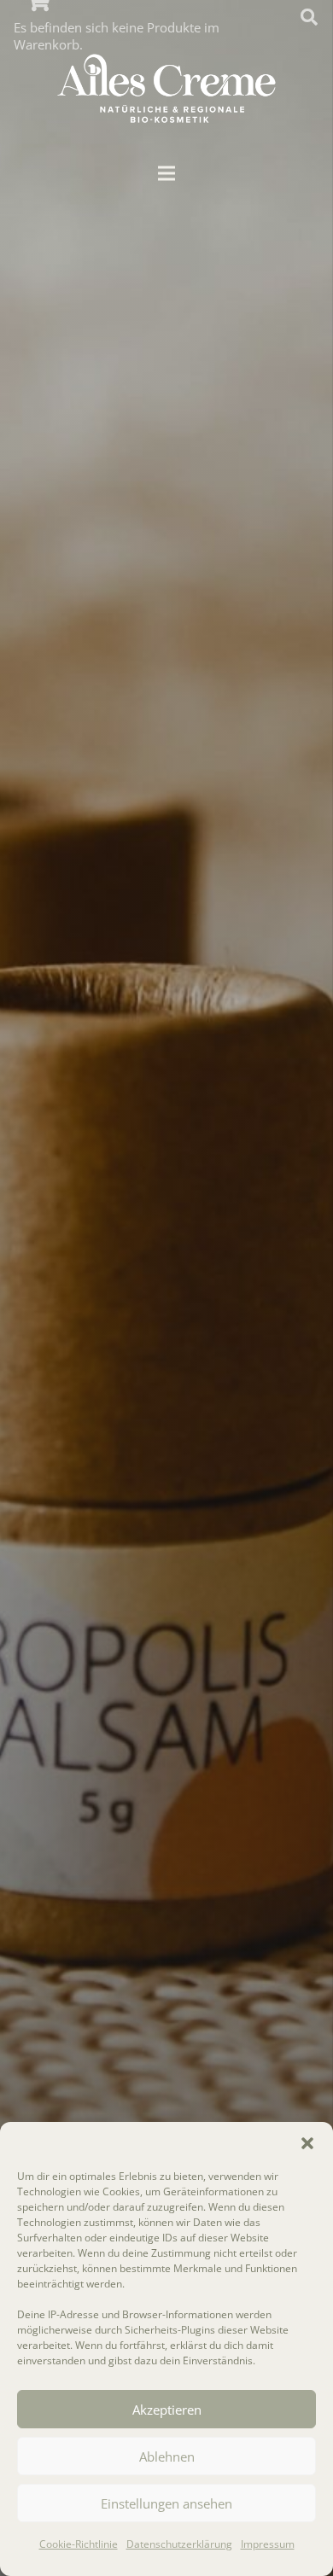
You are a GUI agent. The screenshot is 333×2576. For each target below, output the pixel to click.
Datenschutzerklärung (179, 2544)
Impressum (268, 2544)
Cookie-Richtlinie (79, 2544)
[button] (307, 2143)
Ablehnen (167, 2457)
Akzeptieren (167, 2410)
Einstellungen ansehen (166, 2503)
